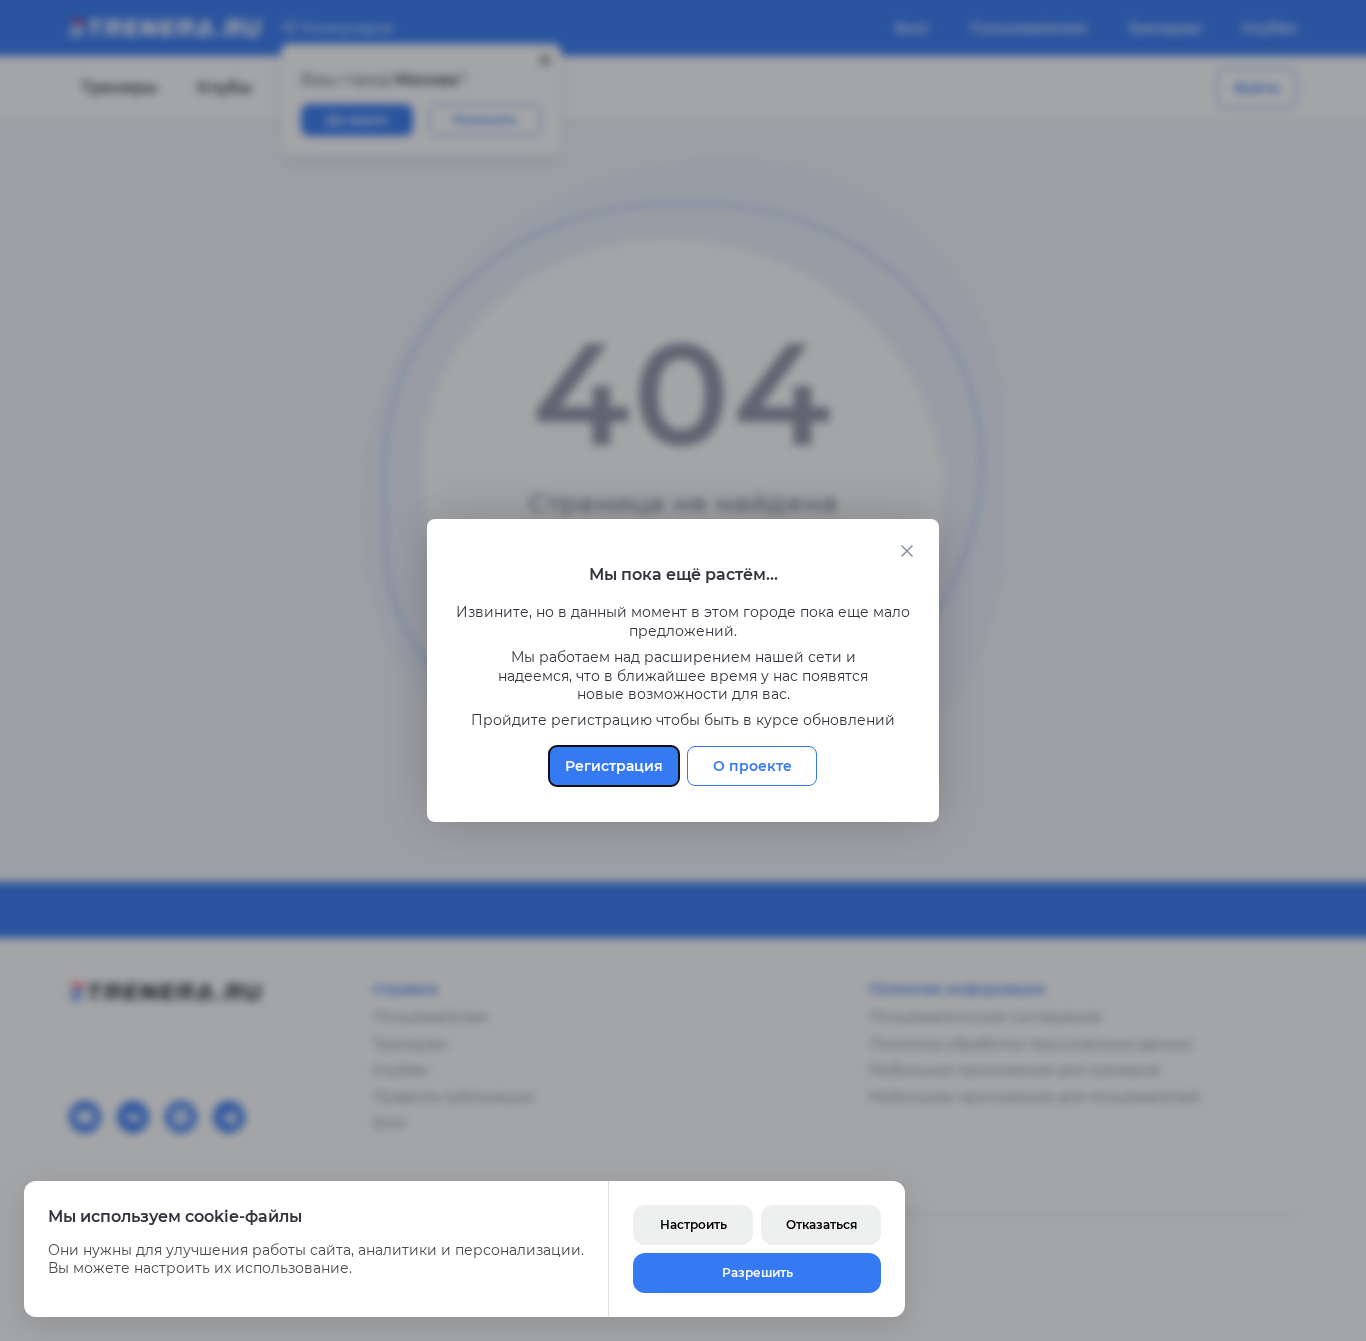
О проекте (752, 766)
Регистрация (614, 766)
